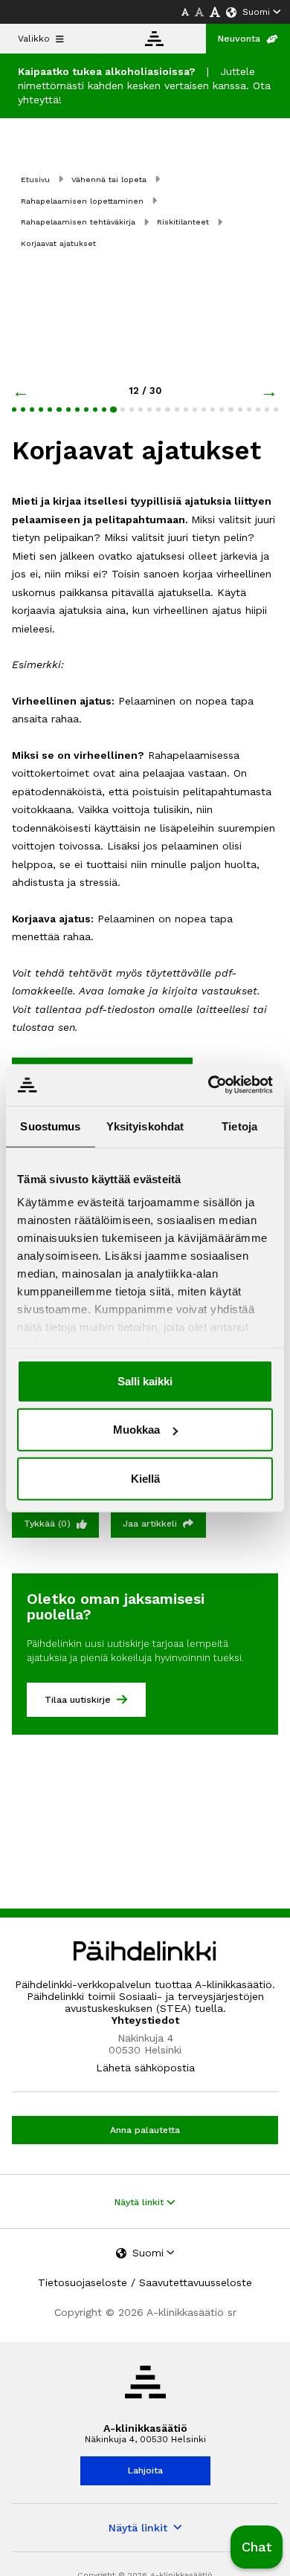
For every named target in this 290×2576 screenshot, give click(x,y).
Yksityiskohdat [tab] (145, 1126)
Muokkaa (136, 1430)
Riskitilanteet (183, 222)
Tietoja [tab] (239, 1126)
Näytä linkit (141, 2202)
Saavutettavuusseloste (196, 2282)
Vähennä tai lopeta (109, 179)
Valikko (34, 39)
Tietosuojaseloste (83, 2282)
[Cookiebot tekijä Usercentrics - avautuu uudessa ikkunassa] (209, 1085)
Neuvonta (239, 39)
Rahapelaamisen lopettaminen (82, 201)
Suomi (256, 12)
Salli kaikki (145, 1381)
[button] (257, 2547)
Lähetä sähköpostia (145, 2068)
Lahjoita (145, 2470)
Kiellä (145, 1478)
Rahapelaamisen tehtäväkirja (78, 222)
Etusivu (35, 179)
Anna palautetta (145, 2130)
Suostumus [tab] (50, 1126)
